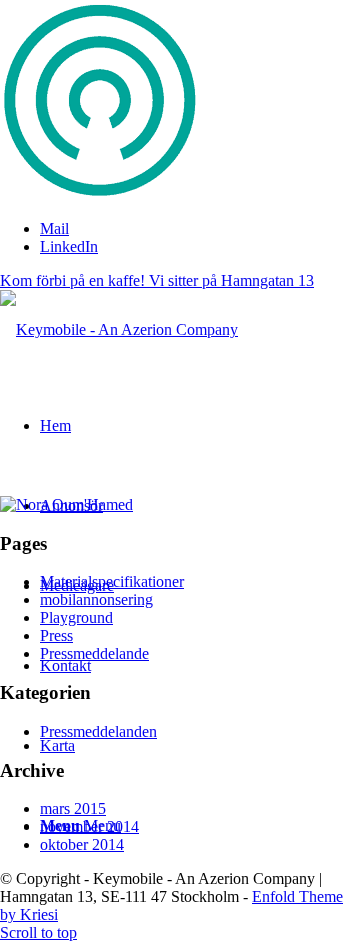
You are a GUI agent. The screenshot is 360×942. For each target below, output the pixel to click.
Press (56, 635)
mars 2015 (73, 808)
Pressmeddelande (94, 653)
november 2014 (89, 826)
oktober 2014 (82, 844)
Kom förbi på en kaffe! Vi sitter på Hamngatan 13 (157, 280)
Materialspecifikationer (112, 581)
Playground (76, 617)
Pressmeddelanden (98, 731)
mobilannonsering (96, 599)
